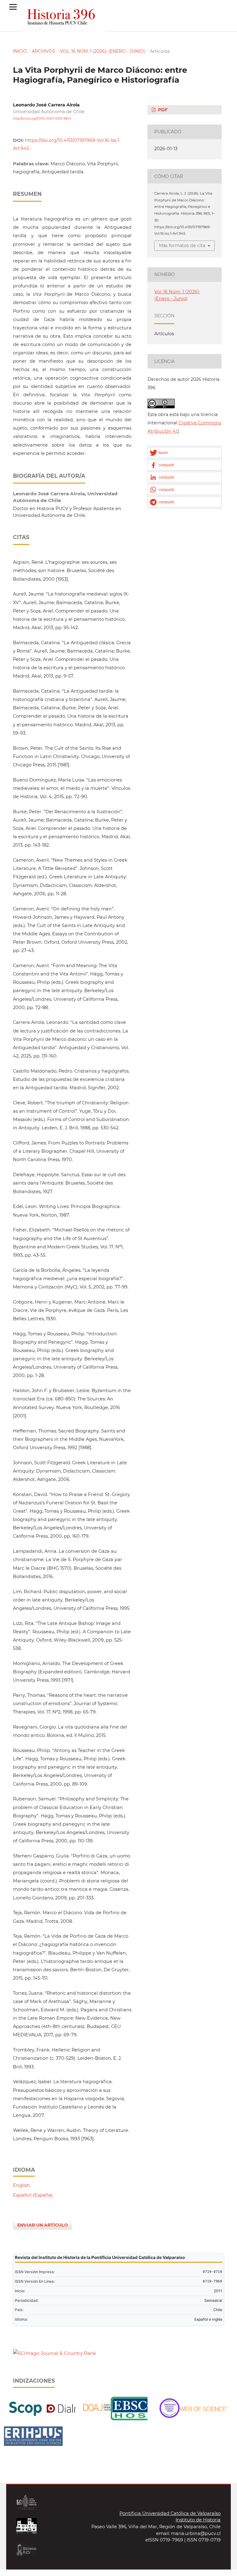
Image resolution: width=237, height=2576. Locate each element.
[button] (185, 453)
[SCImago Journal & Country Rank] (54, 2353)
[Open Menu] (13, 7)
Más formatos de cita (182, 245)
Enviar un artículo (43, 2225)
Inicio (20, 51)
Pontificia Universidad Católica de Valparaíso (170, 2513)
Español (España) (33, 2195)
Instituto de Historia (198, 2520)
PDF (162, 110)
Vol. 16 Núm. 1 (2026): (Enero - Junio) (102, 51)
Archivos (44, 51)
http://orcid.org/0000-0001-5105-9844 (42, 119)
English (21, 2185)
